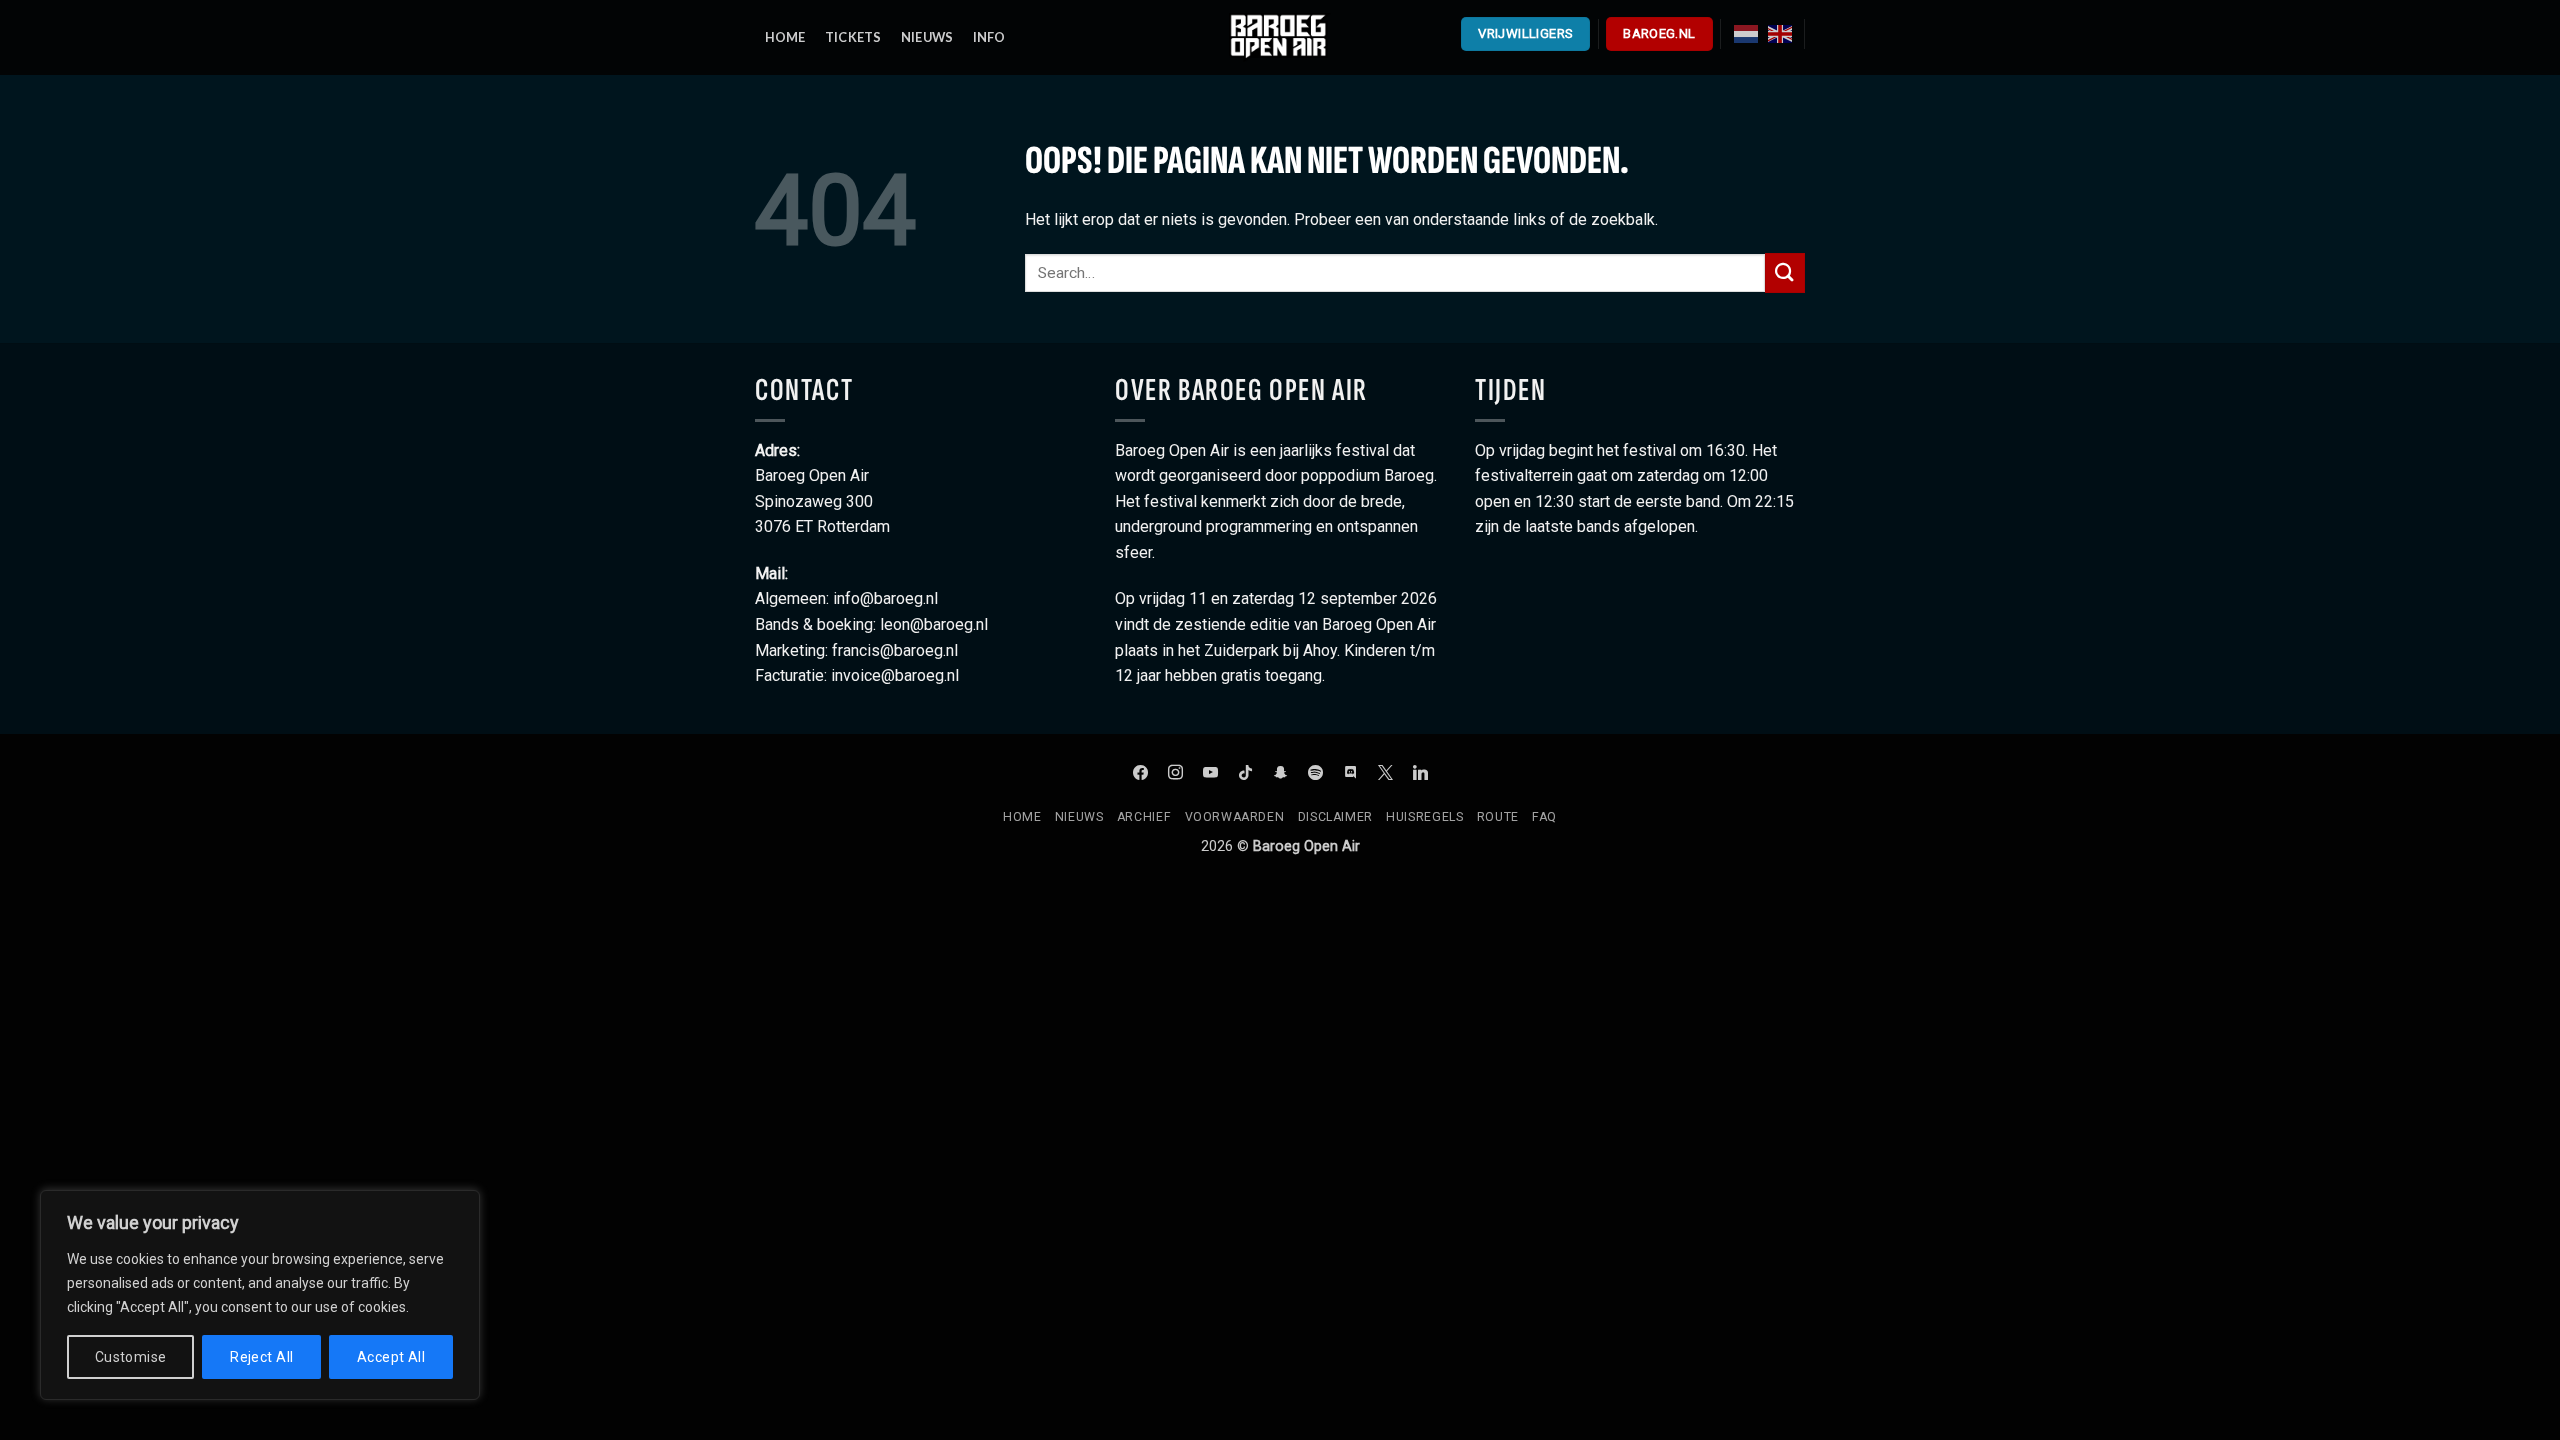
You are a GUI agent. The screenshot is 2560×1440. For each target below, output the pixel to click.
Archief (1144, 817)
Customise (131, 1357)
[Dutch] (1746, 33)
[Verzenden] (1785, 272)
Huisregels (1424, 817)
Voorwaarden (1235, 817)
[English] (1780, 33)
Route (1498, 817)
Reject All (261, 1357)
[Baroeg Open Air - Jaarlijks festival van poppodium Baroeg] (1280, 37)
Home (1022, 817)
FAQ (1544, 817)
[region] (260, 1295)
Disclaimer (1335, 817)
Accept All (391, 1357)
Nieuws (1079, 817)
